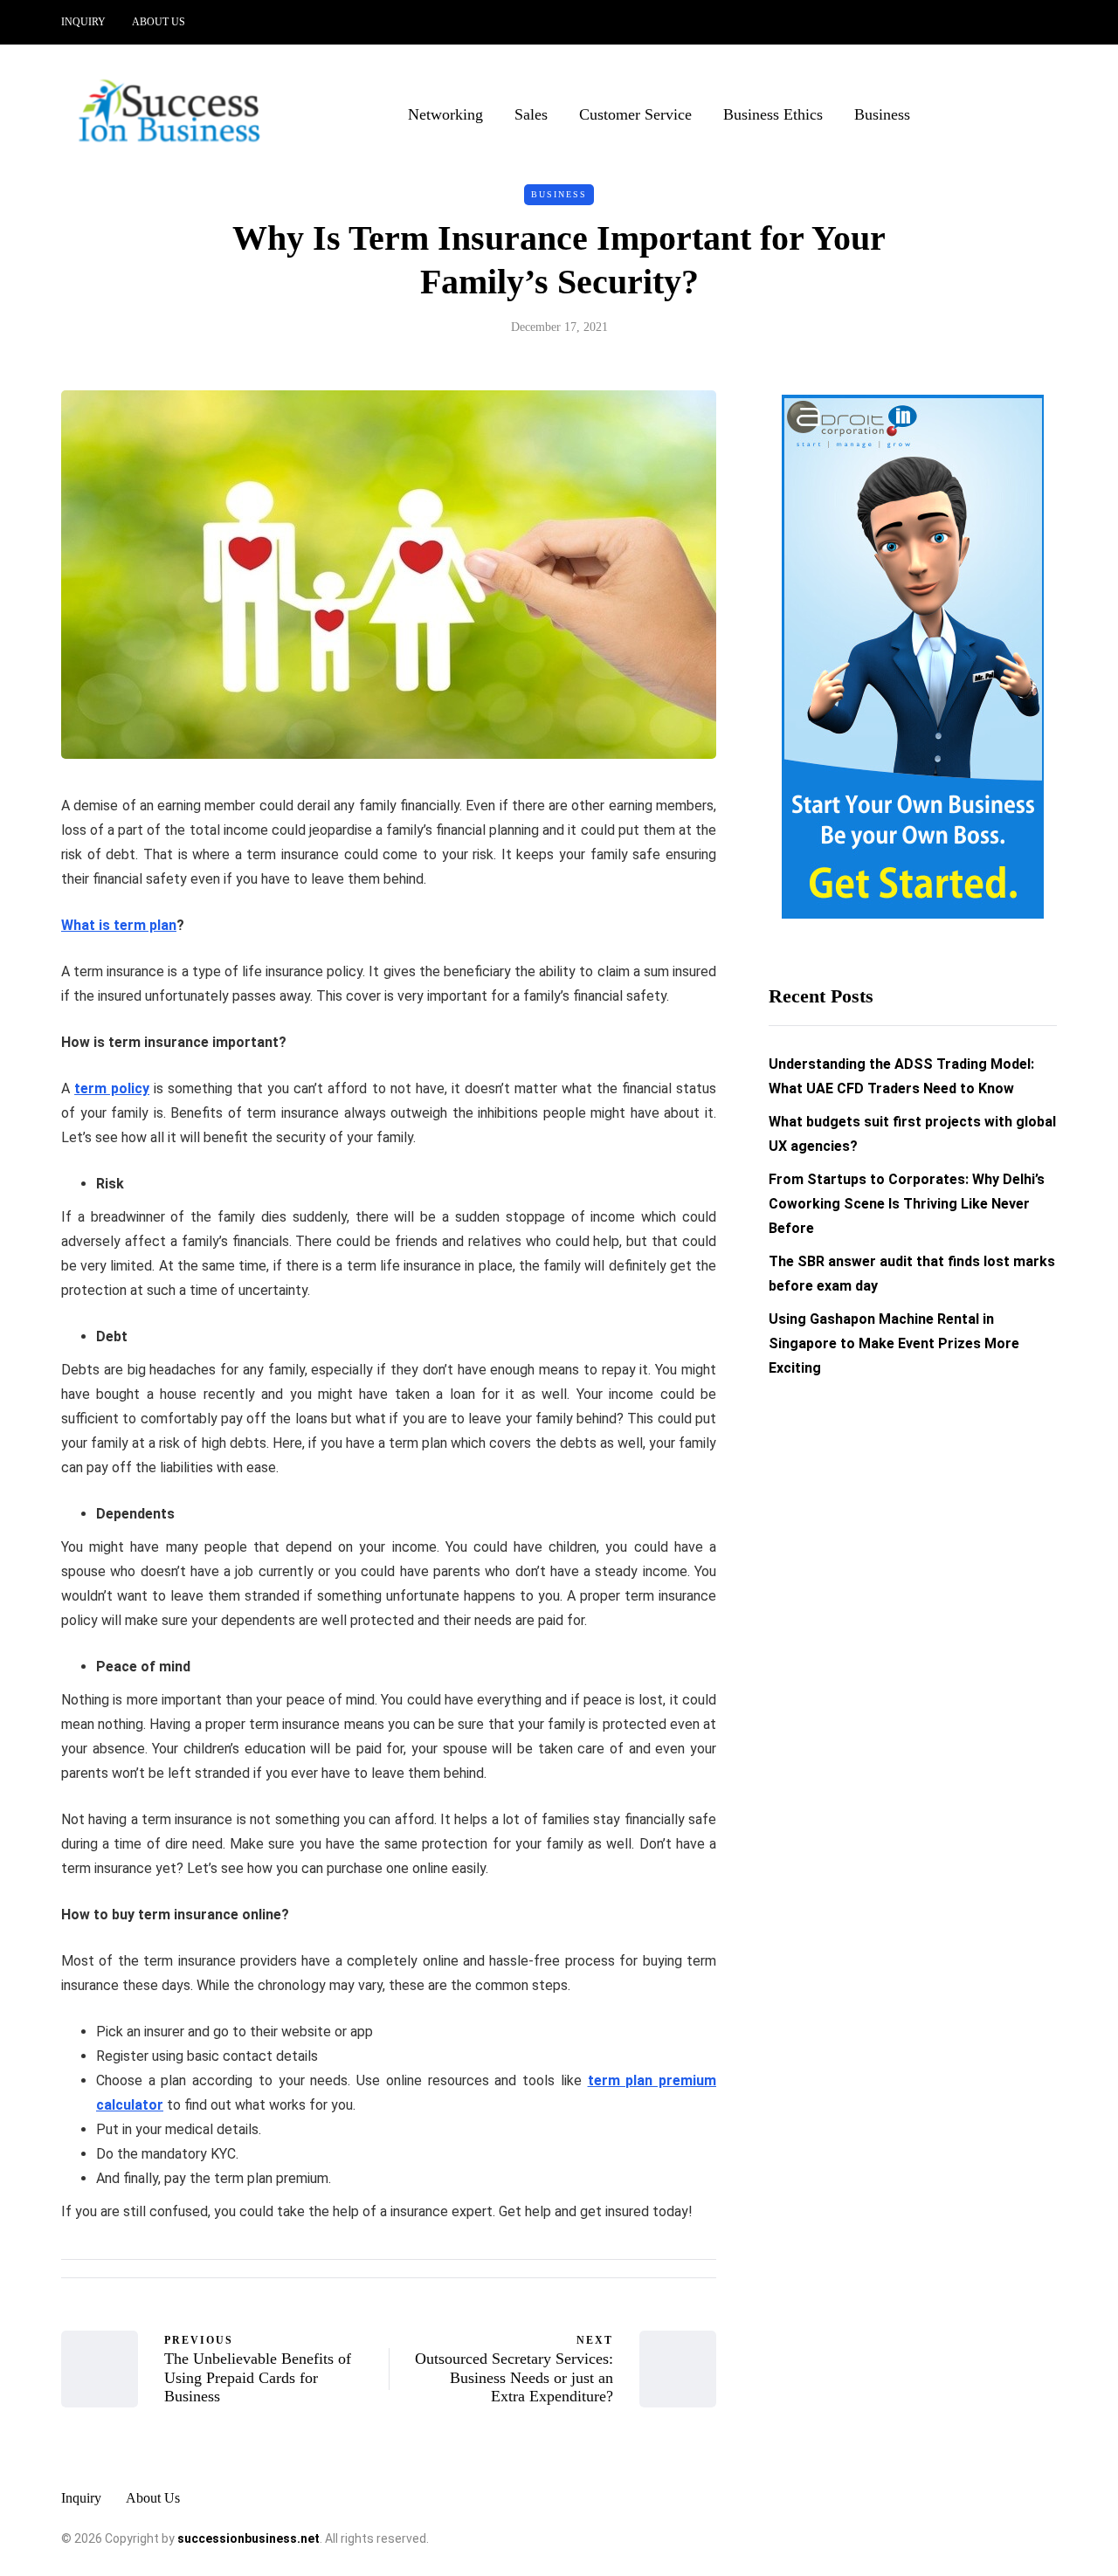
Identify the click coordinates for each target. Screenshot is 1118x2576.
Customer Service (635, 114)
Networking (445, 114)
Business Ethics (773, 114)
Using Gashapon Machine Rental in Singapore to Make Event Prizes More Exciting (894, 1344)
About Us (159, 22)
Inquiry (83, 22)
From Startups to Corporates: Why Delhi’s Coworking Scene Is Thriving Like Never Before (907, 1205)
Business (882, 114)
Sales (531, 114)
